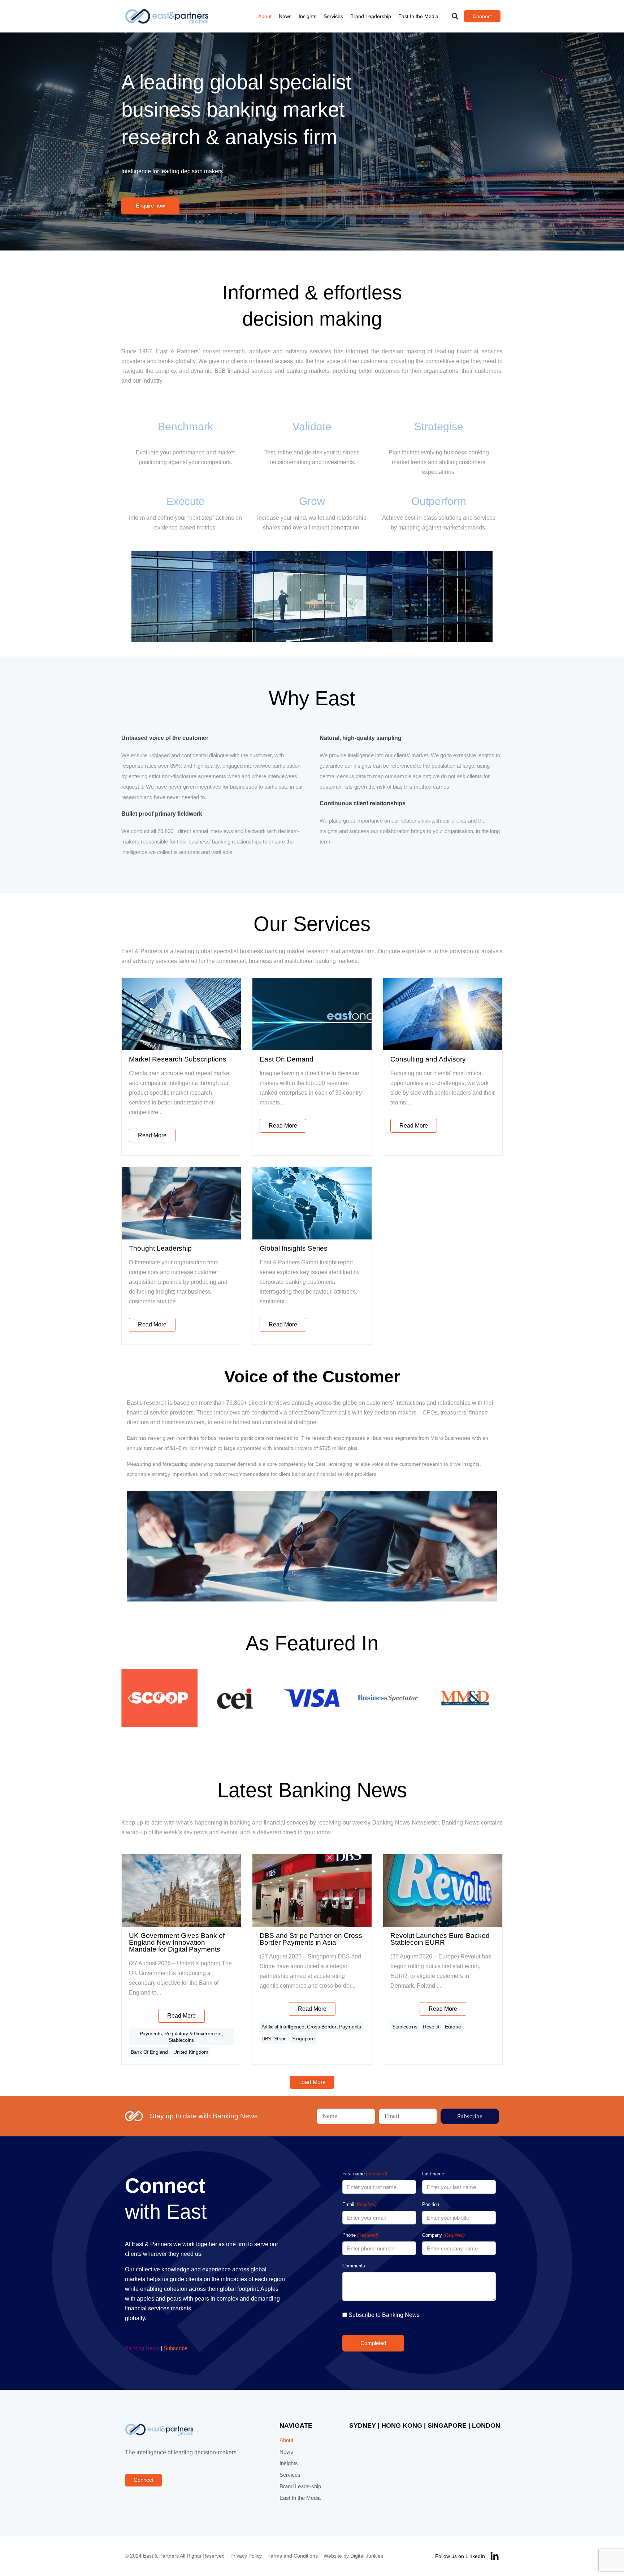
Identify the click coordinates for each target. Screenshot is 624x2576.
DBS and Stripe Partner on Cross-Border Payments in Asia (312, 1939)
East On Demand (287, 1059)
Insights (307, 16)
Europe (453, 2027)
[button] (455, 16)
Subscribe (175, 2348)
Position (431, 2204)
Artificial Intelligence (283, 2027)
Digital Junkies (367, 2556)
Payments (151, 2034)
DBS (266, 2039)
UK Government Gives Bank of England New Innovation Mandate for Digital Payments (177, 1942)
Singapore (303, 2039)
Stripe (280, 2039)
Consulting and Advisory (428, 1059)
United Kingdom (191, 2052)
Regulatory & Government (193, 2034)
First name (365, 2174)
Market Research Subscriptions (178, 1059)
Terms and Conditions (293, 2556)
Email (359, 2204)
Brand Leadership (371, 16)
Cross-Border (322, 2027)
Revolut (431, 2027)
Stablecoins (181, 2040)
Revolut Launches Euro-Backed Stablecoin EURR (440, 1939)
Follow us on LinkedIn (460, 2556)
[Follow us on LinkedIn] (495, 2556)
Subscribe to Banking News (384, 2315)
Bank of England (149, 2052)
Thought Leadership (160, 1248)
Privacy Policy (246, 2556)
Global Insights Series (294, 1248)
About (265, 16)
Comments (354, 2266)
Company (443, 2235)
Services (333, 16)
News (285, 16)
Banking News (142, 2348)
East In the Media (418, 16)
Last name (433, 2174)
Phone (360, 2235)
